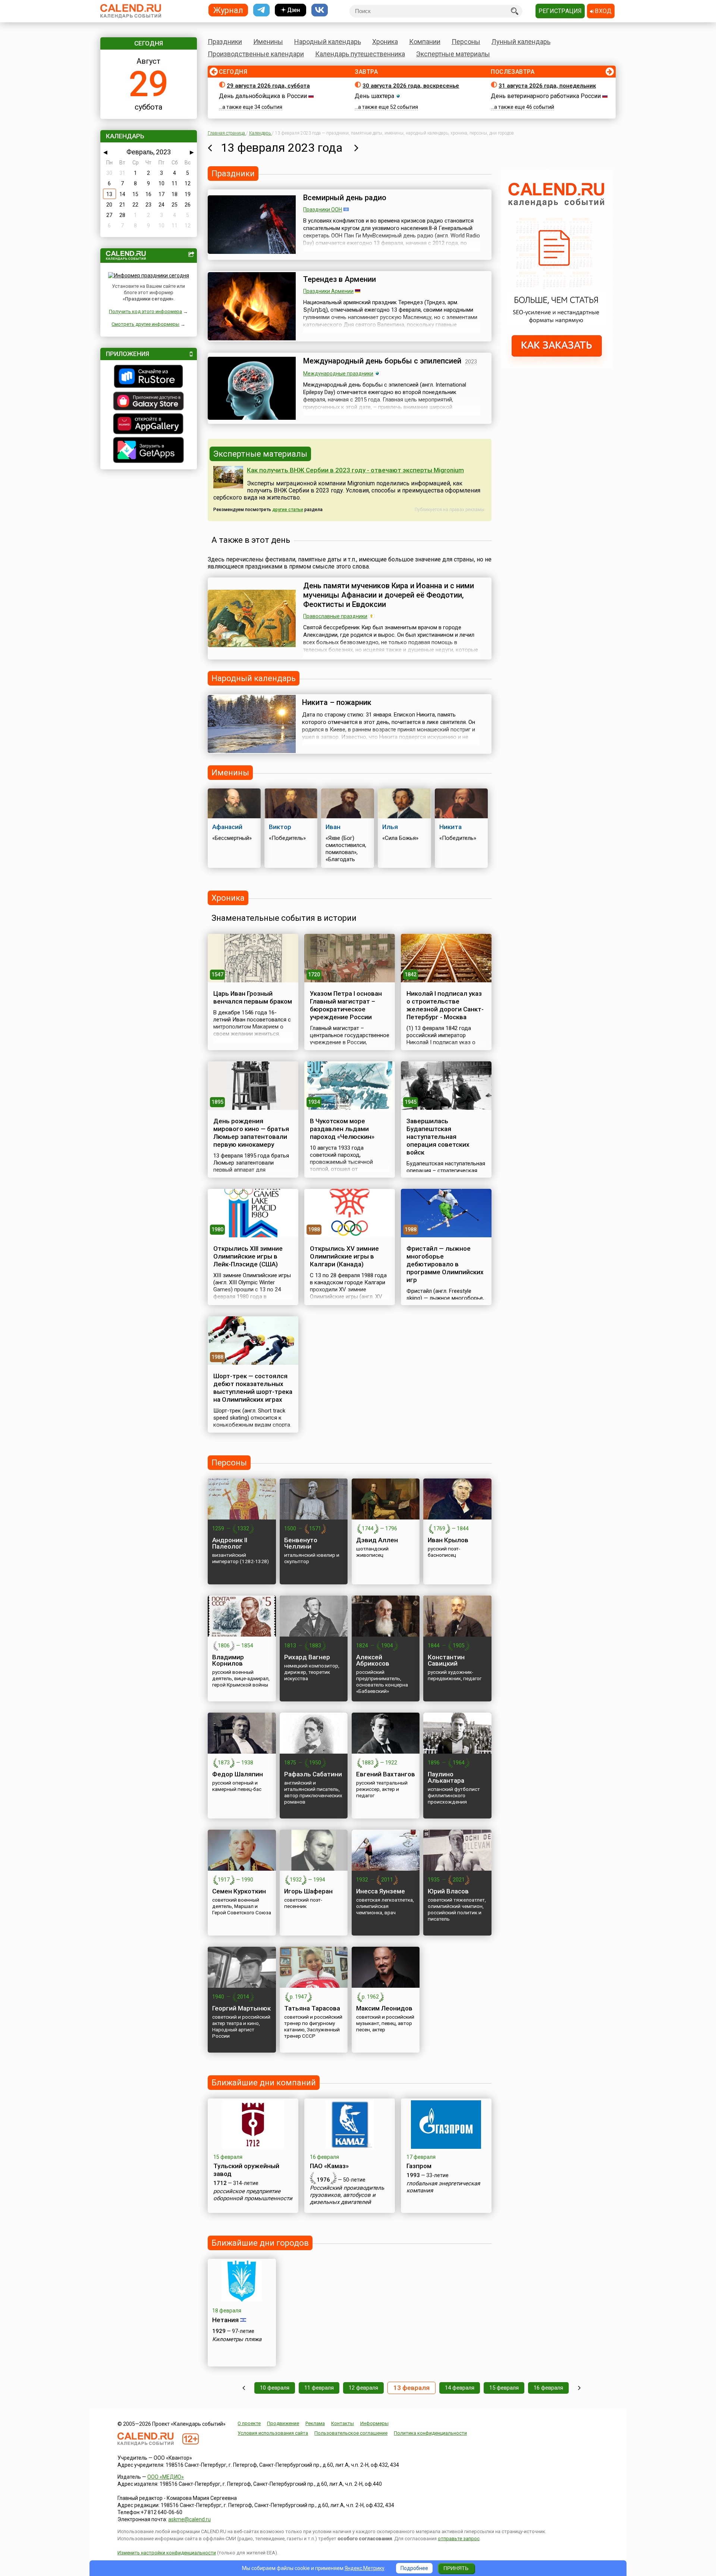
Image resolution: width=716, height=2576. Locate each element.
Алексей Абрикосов (373, 1660)
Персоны (466, 42)
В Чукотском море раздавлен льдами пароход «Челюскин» (342, 1129)
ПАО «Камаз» (329, 2166)
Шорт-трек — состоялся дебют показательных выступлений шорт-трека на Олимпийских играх (253, 1388)
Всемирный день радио (345, 198)
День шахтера (374, 96)
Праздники (225, 42)
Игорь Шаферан (308, 1891)
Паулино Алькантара (446, 1777)
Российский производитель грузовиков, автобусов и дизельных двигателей (347, 2195)
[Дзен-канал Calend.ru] (291, 10)
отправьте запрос (459, 2539)
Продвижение (283, 2423)
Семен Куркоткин (239, 1891)
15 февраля (504, 2388)
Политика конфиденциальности (430, 2433)
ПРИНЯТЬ (456, 2568)
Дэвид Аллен (377, 1540)
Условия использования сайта (273, 2433)
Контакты (343, 2423)
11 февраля (319, 2388)
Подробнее (414, 2568)
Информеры (374, 2423)
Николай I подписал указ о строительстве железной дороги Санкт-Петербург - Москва (445, 1005)
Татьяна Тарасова (312, 2008)
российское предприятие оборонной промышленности (253, 2195)
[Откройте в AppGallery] (149, 425)
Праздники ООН (323, 210)
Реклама (315, 2423)
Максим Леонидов (384, 2008)
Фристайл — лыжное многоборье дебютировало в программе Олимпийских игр (445, 1264)
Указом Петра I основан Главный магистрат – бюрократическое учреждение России (346, 1005)
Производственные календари (256, 54)
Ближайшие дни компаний (264, 2083)
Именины (268, 42)
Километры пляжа (237, 2339)
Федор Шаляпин (238, 1774)
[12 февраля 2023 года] (210, 148)
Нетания (225, 2320)
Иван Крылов (448, 1540)
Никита (450, 827)
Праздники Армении (328, 291)
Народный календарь (328, 42)
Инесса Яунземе (381, 1891)
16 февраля (548, 2388)
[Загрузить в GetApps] (149, 451)
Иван (333, 827)
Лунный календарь (521, 42)
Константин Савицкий (446, 1660)
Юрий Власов (448, 1891)
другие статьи (288, 510)
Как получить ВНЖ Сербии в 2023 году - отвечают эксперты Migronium (355, 470)
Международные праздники (338, 374)
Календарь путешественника (360, 54)
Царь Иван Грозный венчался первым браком (253, 997)
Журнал (228, 10)
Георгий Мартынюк (241, 2008)
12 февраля (363, 2388)
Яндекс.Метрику (365, 2568)
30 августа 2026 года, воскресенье (411, 86)
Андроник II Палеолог (230, 1543)
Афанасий (227, 827)
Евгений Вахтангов (386, 1774)
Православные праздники (335, 616)
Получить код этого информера (145, 311)
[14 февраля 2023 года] (356, 148)
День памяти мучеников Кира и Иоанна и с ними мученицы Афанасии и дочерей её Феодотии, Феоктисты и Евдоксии (389, 595)
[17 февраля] (579, 2388)
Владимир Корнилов (228, 1660)
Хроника (385, 42)
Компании (425, 42)
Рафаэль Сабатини (313, 1774)
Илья (390, 827)
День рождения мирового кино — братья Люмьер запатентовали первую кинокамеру (251, 1133)
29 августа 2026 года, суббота (268, 86)
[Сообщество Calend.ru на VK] (320, 10)
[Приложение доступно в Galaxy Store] (149, 402)
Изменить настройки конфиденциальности (167, 2553)
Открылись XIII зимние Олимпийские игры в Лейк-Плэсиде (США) (248, 1256)
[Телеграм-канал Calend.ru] (261, 10)
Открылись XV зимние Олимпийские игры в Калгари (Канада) (344, 1256)
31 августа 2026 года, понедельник (547, 86)
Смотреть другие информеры (145, 324)
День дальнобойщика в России (263, 96)
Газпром (419, 2166)
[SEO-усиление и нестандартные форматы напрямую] (557, 366)
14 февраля (460, 2388)
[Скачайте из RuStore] (149, 377)
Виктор (280, 827)
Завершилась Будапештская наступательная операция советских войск (438, 1137)
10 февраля (275, 2388)
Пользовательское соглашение (351, 2433)
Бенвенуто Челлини (301, 1543)
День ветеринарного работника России (546, 96)
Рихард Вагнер (307, 1657)
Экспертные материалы (453, 54)
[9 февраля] (244, 2388)
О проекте (249, 2423)
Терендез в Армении (340, 279)
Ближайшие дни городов (260, 2243)
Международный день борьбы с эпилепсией (382, 361)
